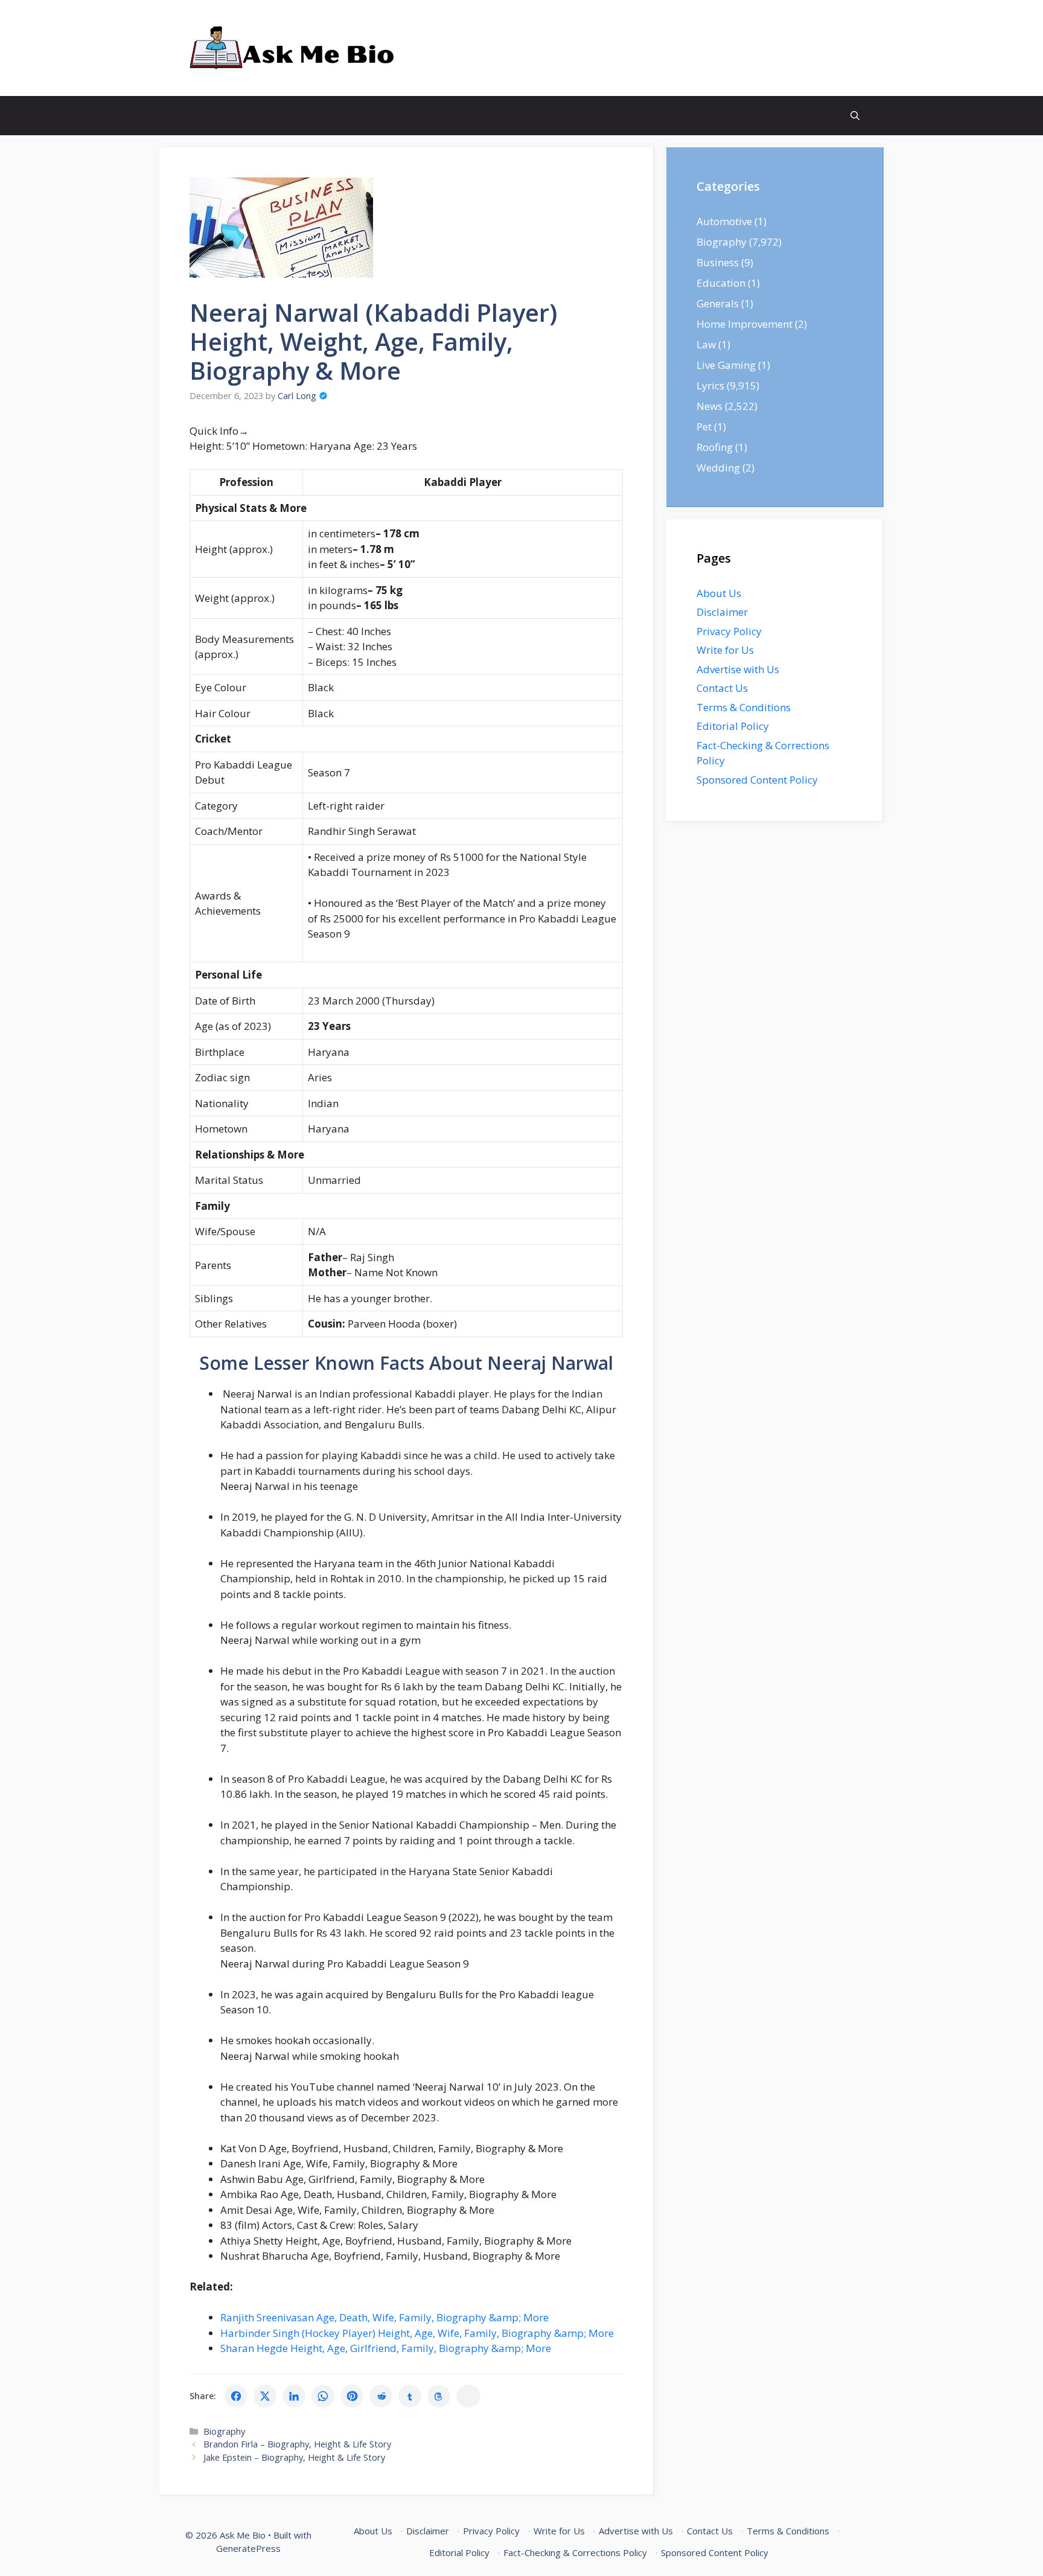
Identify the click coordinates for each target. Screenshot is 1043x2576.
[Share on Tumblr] (410, 2396)
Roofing (715, 447)
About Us (719, 593)
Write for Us (725, 650)
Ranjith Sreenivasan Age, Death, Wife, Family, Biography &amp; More (384, 2317)
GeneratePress (248, 2548)
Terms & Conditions (744, 707)
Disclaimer (722, 612)
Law (706, 344)
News (710, 406)
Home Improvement (745, 324)
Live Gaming (726, 365)
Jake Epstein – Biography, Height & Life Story (294, 2457)
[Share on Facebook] (236, 2396)
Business (718, 262)
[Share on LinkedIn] (294, 2396)
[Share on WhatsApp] (323, 2396)
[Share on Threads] (439, 2396)
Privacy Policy (729, 631)
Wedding (718, 468)
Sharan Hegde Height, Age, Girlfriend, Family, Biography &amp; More (386, 2348)
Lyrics (710, 385)
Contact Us (722, 688)
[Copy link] (468, 2396)
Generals (718, 303)
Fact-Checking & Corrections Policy (575, 2552)
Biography (224, 2431)
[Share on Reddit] (381, 2396)
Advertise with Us (738, 669)
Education (721, 283)
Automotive (724, 221)
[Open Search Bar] (855, 116)
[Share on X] (265, 2396)
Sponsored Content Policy (757, 780)
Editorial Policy (733, 726)
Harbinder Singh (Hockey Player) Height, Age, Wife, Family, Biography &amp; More (417, 2333)
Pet (704, 427)
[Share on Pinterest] (352, 2396)
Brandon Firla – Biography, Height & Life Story (297, 2444)
